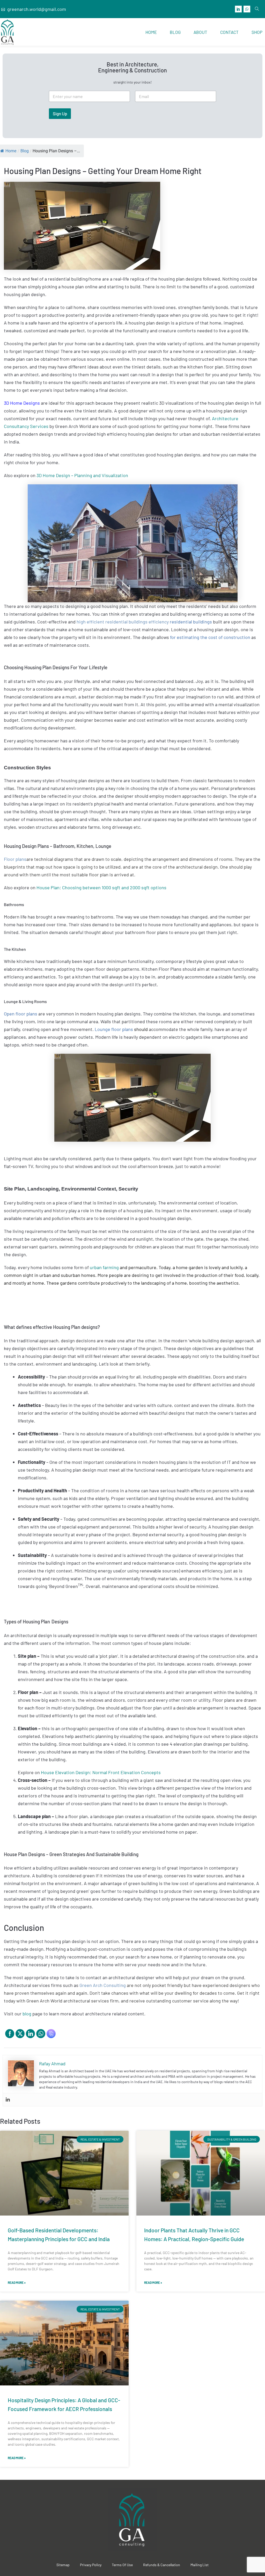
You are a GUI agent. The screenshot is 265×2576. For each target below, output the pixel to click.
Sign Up (60, 114)
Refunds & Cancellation (162, 2565)
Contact (229, 32)
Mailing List (200, 2565)
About (200, 32)
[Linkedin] (8, 2100)
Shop (257, 32)
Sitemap (63, 2565)
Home (151, 32)
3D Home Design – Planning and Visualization (82, 475)
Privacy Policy (91, 2565)
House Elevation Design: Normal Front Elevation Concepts (101, 1772)
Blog (175, 32)
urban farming (104, 1267)
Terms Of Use (122, 2565)
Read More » (17, 2283)
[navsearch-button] (257, 9)
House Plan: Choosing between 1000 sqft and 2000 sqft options (101, 887)
